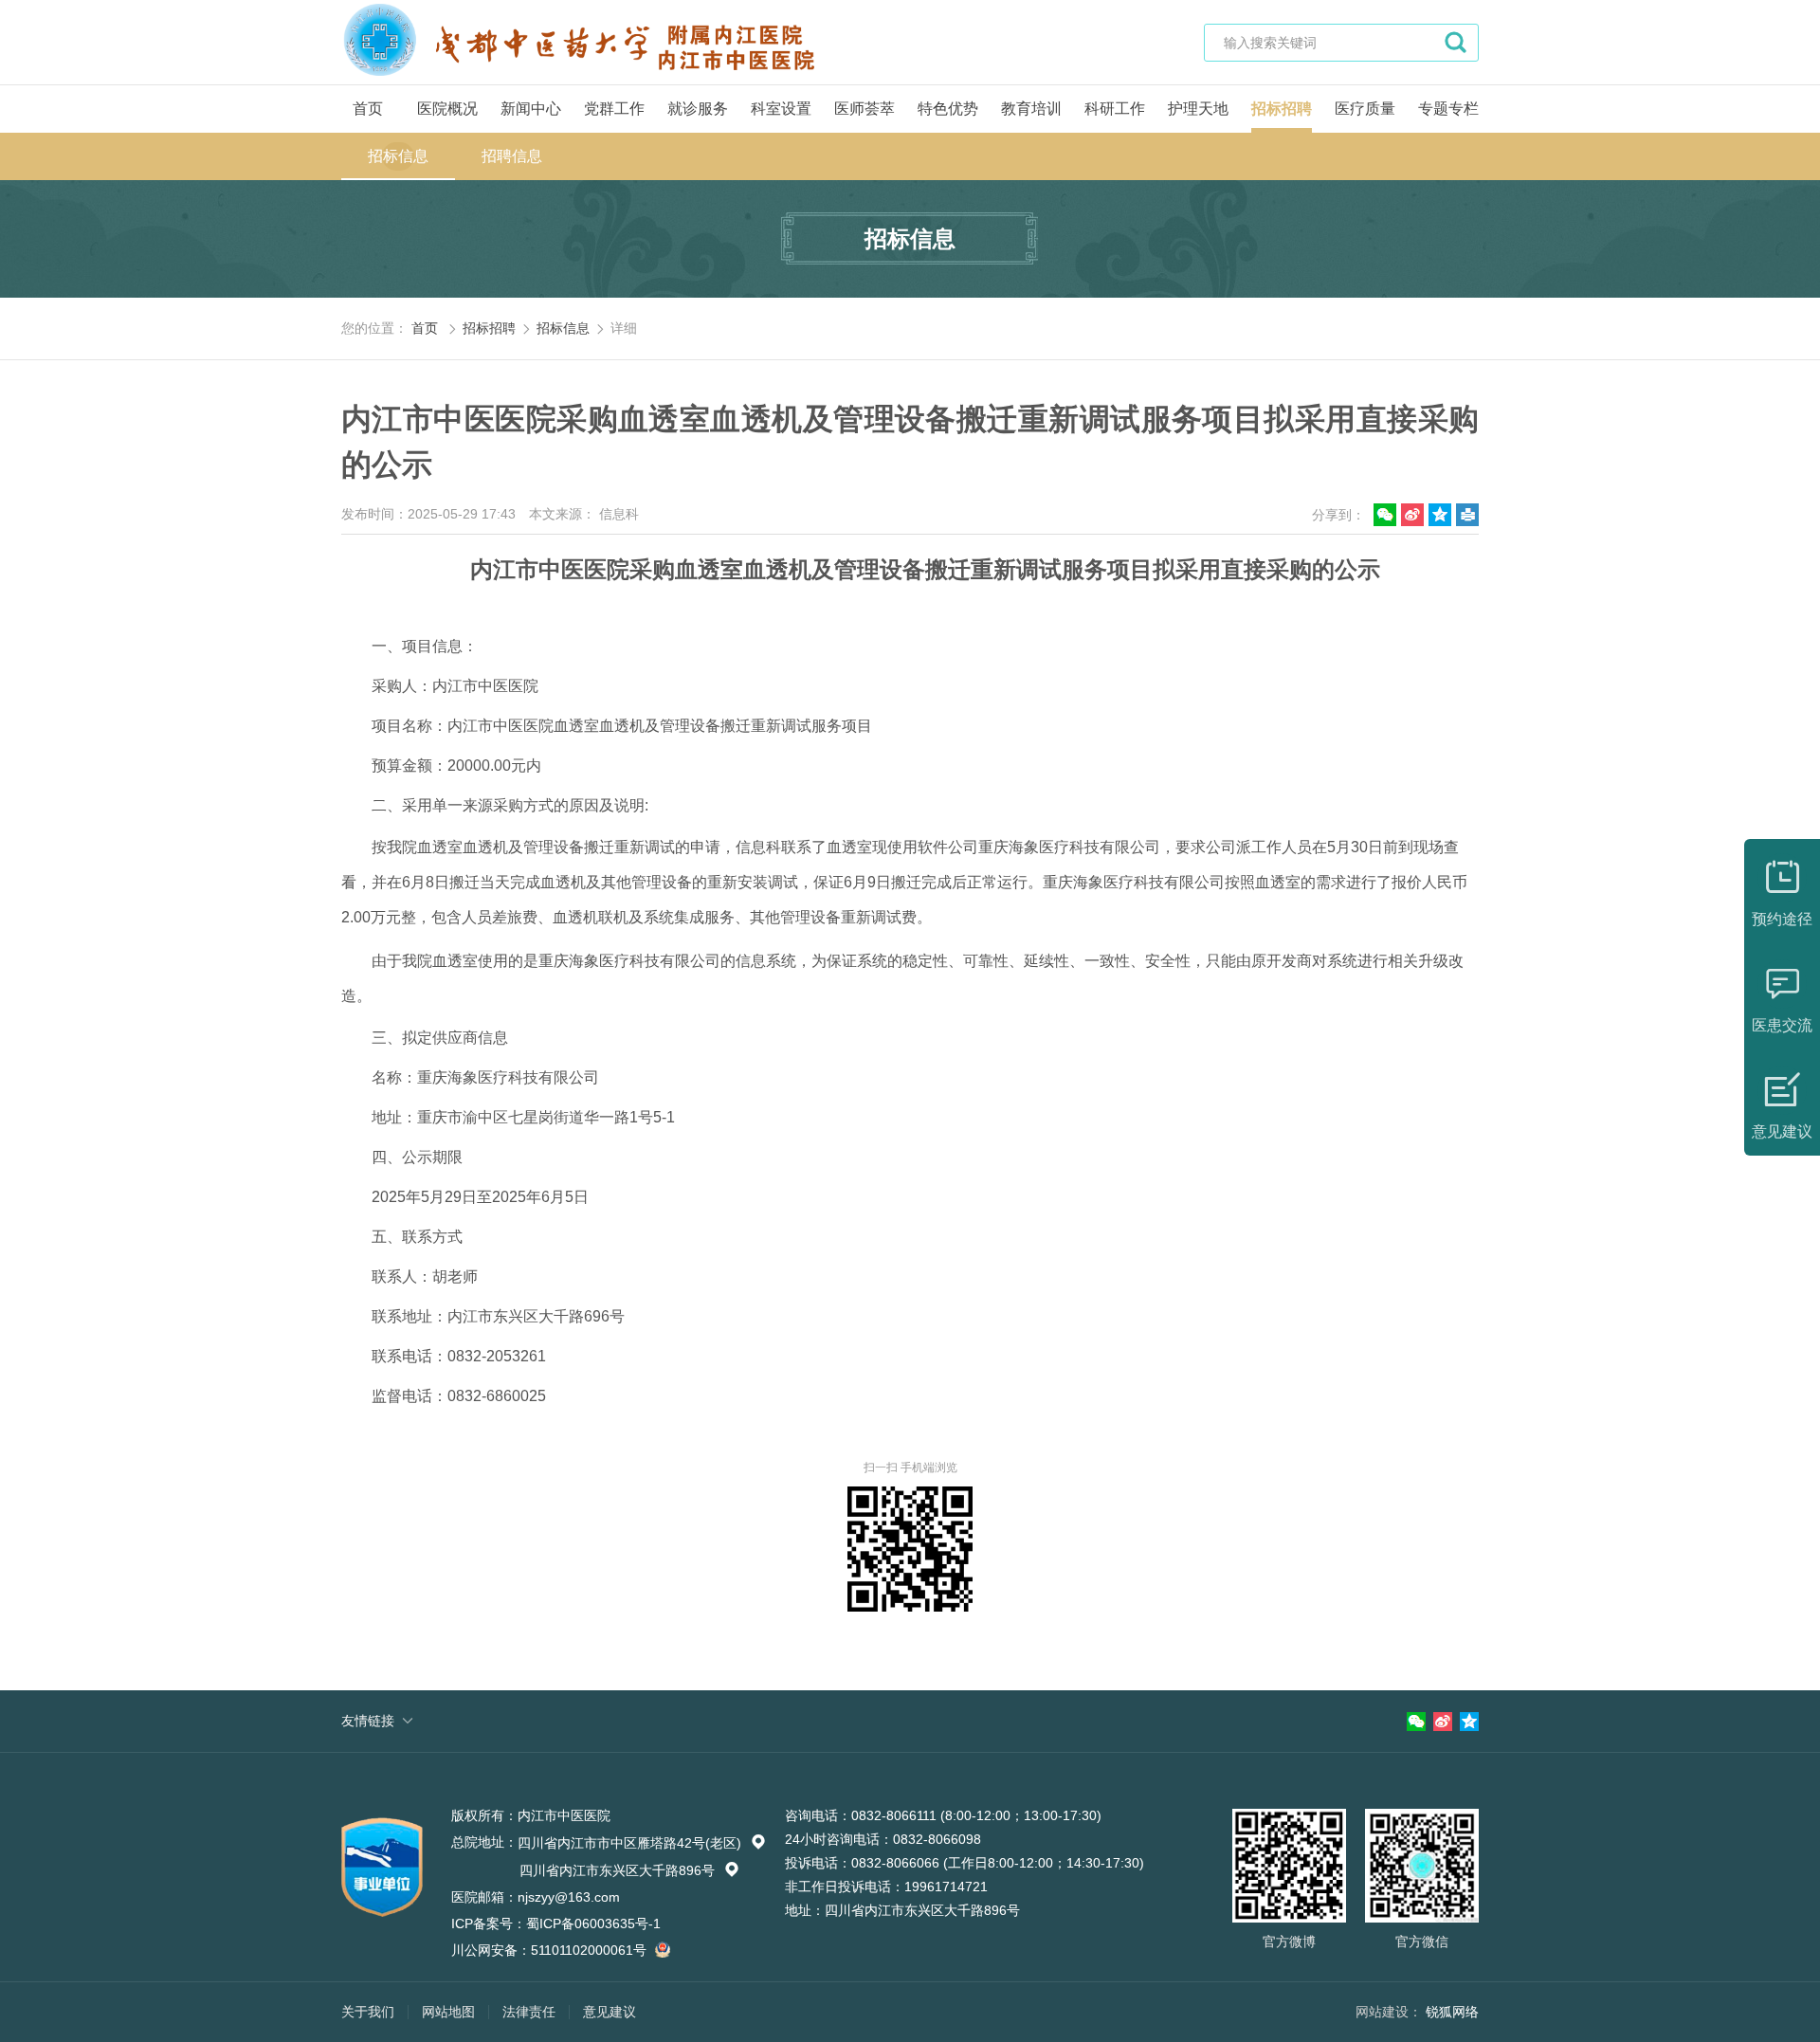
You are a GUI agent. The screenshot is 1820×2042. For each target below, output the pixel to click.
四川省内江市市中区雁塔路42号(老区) (642, 1843)
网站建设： (1389, 2012)
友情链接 (368, 1721)
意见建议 (610, 2012)
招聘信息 (512, 156)
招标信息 (398, 156)
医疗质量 (1365, 109)
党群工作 (614, 109)
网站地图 (448, 2012)
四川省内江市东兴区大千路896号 (629, 1870)
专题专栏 (1448, 109)
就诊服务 (698, 109)
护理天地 (1198, 109)
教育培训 (1031, 109)
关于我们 (368, 2012)
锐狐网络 (1452, 2012)
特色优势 (948, 109)
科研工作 (1115, 109)
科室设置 (781, 109)
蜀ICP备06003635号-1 (593, 1923)
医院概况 (447, 109)
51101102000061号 (591, 1950)
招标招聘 (1282, 109)
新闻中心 (531, 109)
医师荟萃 (864, 109)
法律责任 (529, 2012)
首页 (368, 109)
